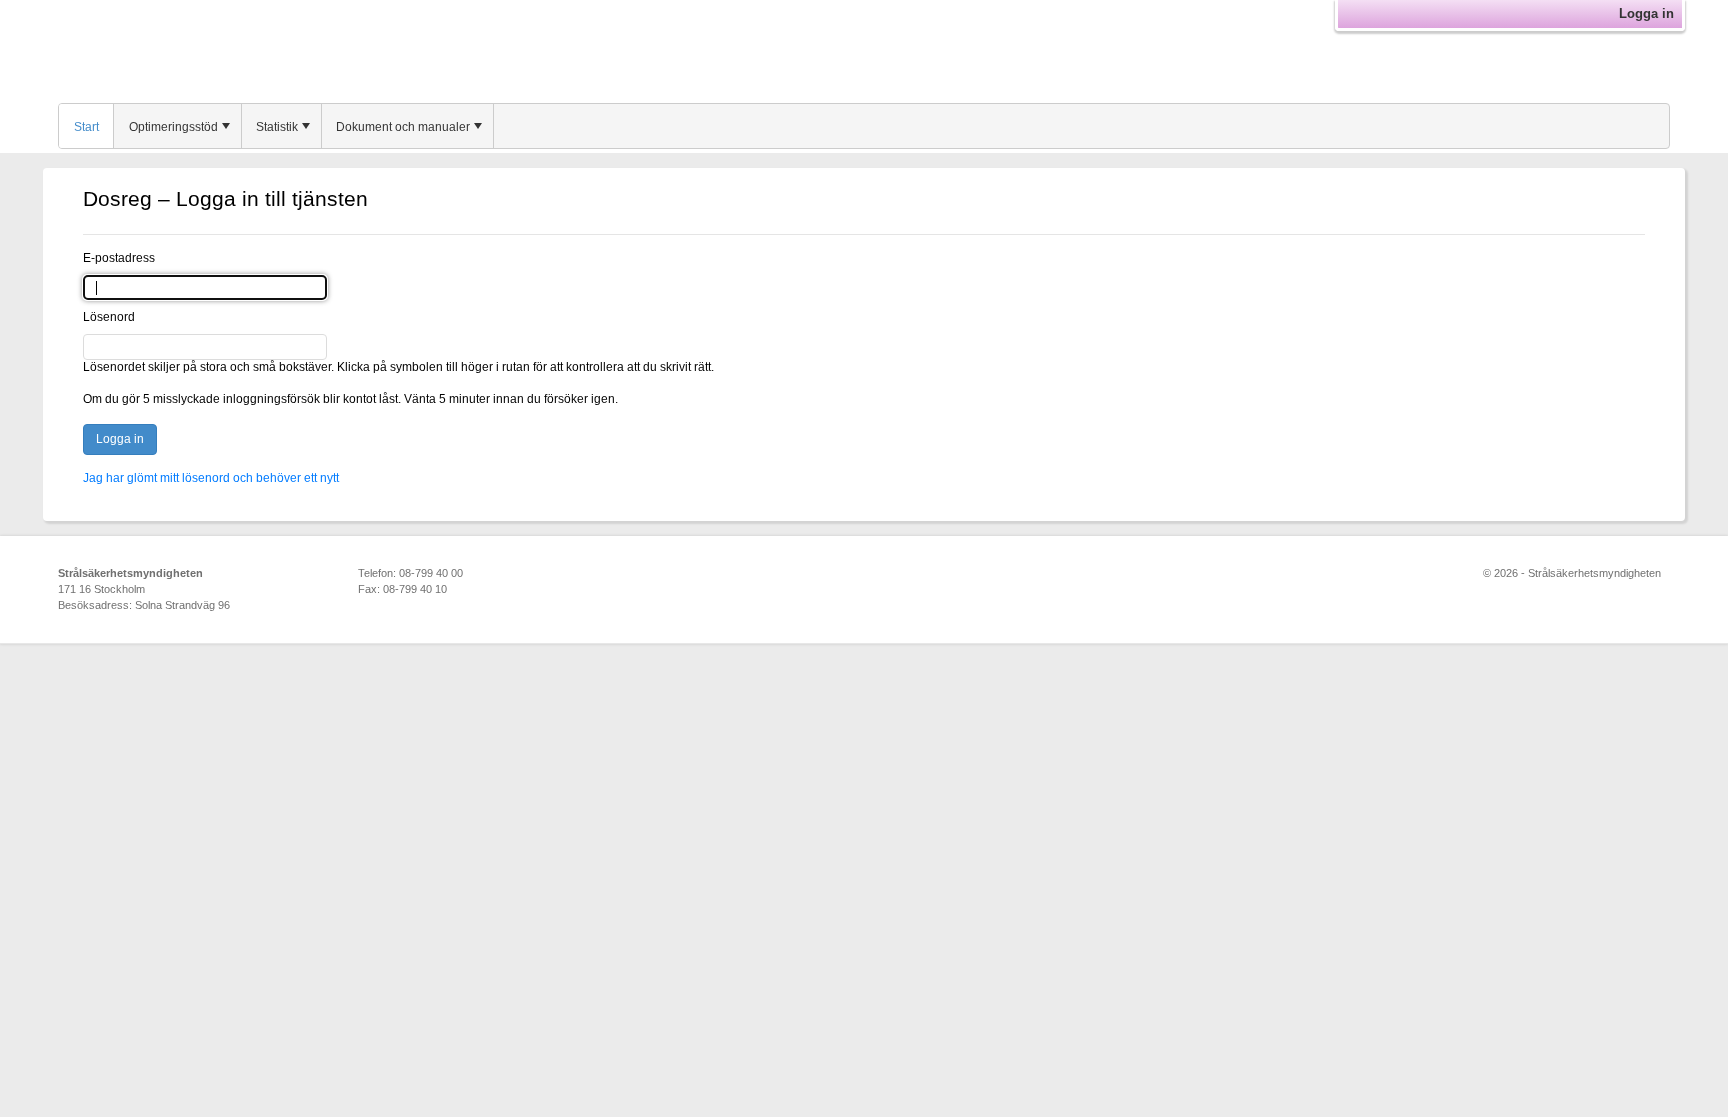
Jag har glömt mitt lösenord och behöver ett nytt (211, 478)
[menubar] (864, 126)
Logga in (1646, 13)
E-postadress (119, 258)
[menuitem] (86, 126)
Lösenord (109, 317)
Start (86, 127)
